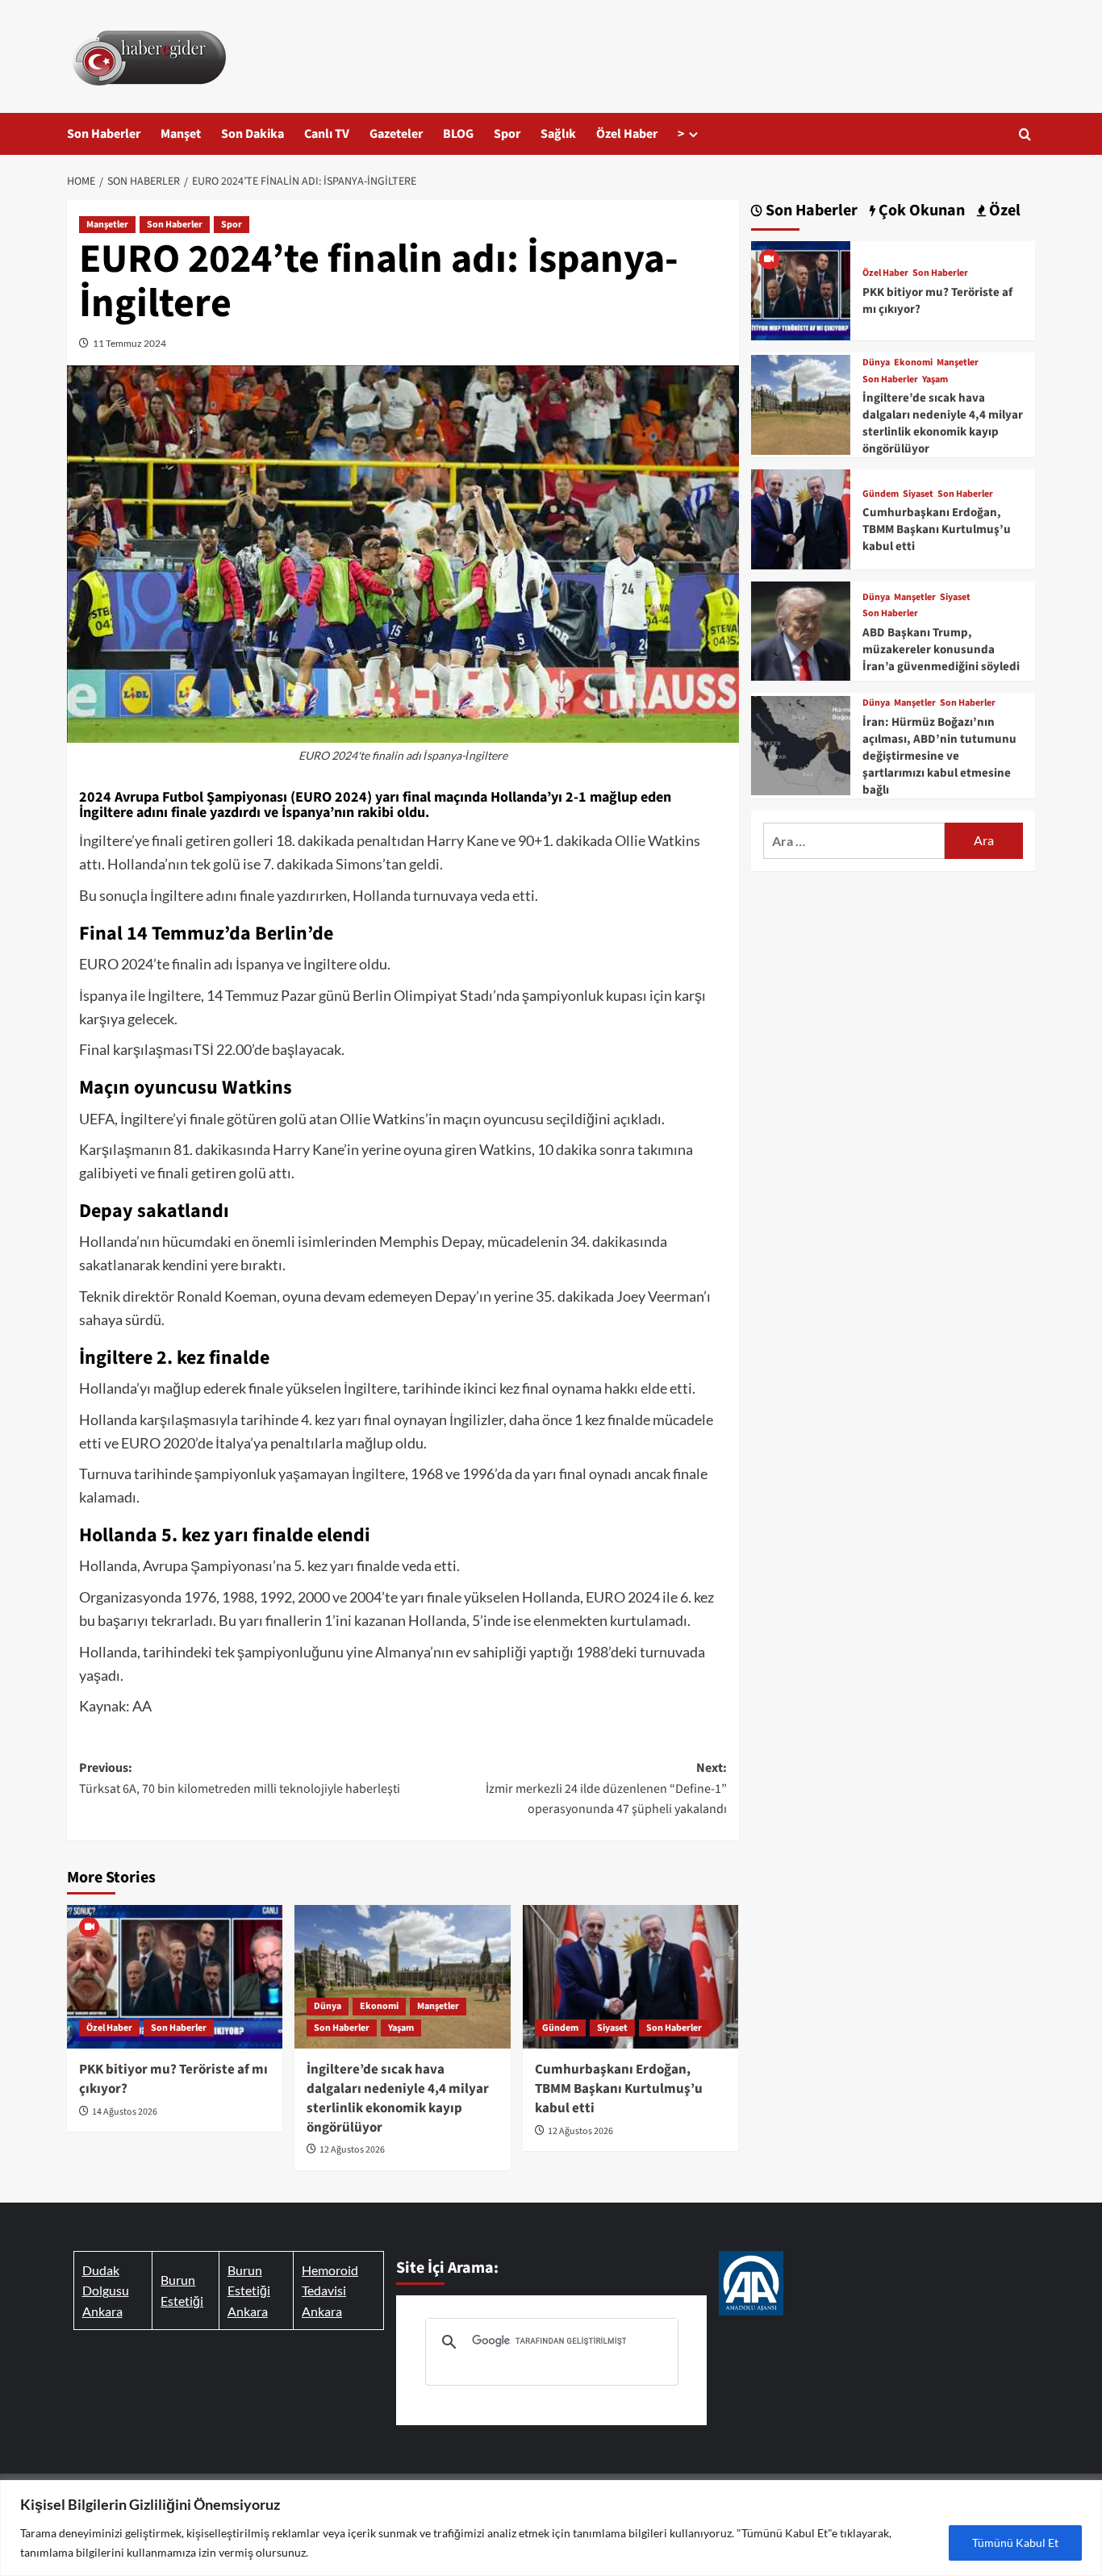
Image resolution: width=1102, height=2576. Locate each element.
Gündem (560, 2028)
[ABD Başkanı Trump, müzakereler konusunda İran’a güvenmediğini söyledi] (801, 629)
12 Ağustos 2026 (352, 2150)
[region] (551, 2528)
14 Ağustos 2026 (125, 2112)
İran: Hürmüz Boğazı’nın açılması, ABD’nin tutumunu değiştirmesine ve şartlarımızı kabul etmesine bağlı (939, 756)
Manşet (181, 134)
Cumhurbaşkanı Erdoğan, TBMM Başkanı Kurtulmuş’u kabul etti (619, 2089)
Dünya (328, 2006)
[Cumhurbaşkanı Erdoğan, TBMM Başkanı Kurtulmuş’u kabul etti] (630, 1977)
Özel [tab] (1003, 211)
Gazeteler (396, 134)
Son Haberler (104, 134)
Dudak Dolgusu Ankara (106, 2290)
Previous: (240, 1778)
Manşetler (107, 225)
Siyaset (612, 2028)
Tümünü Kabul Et (1015, 2543)
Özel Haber (627, 134)
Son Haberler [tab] (810, 211)
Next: (606, 1788)
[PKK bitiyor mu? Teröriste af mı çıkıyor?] (175, 1977)
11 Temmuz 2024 (129, 343)
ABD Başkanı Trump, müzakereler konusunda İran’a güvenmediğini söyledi (941, 650)
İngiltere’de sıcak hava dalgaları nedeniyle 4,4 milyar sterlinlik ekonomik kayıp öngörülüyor (398, 2098)
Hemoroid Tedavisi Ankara (330, 2290)
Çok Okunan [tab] (920, 211)
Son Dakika (253, 134)
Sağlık (558, 134)
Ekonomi (379, 2006)
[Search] (1025, 134)
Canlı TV (327, 134)
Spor (507, 134)
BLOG (458, 134)
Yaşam (401, 2028)
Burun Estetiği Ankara (249, 2290)
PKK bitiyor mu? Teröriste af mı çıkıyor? (173, 2079)
